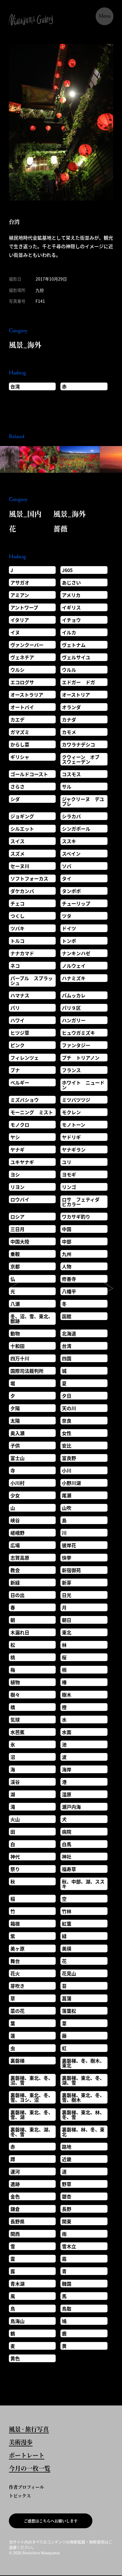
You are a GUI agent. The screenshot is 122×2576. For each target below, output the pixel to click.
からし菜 (20, 744)
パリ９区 (71, 1008)
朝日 (67, 1620)
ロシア (17, 1217)
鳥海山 (17, 2321)
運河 (15, 2171)
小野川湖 (71, 1483)
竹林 (67, 1911)
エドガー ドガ (78, 682)
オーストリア (76, 695)
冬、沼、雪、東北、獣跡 (32, 1319)
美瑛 (67, 1948)
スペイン (71, 854)
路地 (67, 2147)
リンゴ (69, 1187)
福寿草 (69, 1869)
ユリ (67, 1162)
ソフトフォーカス (29, 878)
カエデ (17, 719)
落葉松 (69, 2011)
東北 (67, 1632)
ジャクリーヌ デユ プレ (85, 801)
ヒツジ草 (20, 1033)
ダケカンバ (22, 891)
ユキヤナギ (22, 1162)
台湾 (15, 386)
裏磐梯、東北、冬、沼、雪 (32, 2080)
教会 (15, 1570)
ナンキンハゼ (76, 953)
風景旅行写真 (29, 2430)
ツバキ (17, 928)
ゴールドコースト (29, 774)
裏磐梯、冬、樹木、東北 (83, 2063)
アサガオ (20, 582)
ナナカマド (22, 953)
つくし (17, 916)
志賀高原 (20, 1558)
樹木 (67, 1695)
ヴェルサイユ (76, 657)
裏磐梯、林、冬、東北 (83, 2132)
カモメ (69, 732)
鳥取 (67, 2308)
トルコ (17, 941)
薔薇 (60, 528)
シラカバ (71, 816)
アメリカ (71, 595)
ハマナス (20, 995)
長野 (67, 2209)
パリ (15, 1008)
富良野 (69, 1458)
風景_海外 (25, 344)
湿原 (67, 1794)
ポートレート (27, 2456)
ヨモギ (69, 1174)
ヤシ (15, 1137)
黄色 (15, 2358)
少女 (15, 1495)
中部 (67, 1241)
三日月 (17, 1229)
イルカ (69, 632)
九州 (67, 1254)
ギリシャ (20, 757)
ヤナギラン (74, 1150)
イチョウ (71, 620)
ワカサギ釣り (76, 1217)
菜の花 (17, 2011)
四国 (67, 1358)
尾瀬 (67, 1495)
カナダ (69, 719)
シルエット (22, 829)
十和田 (17, 1346)
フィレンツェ (25, 1058)
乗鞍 (15, 1254)
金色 (15, 2196)
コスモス (71, 774)
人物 (67, 1266)
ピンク (17, 1045)
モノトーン (74, 1125)
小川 (67, 1470)
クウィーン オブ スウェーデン (83, 759)
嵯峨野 (17, 1533)
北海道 (69, 1333)
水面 (67, 1732)
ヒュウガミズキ (78, 1033)
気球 (15, 1720)
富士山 (17, 1458)
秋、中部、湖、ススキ (83, 1884)
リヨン (17, 1187)
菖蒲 (67, 1998)
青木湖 (17, 2284)
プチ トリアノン (81, 1058)
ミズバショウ (25, 1100)
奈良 (67, 1421)
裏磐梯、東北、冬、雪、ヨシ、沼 (32, 2097)
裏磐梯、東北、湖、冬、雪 (32, 2132)
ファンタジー (76, 1045)
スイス (17, 841)
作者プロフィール (27, 2487)
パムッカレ (74, 995)
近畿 (67, 2159)
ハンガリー (74, 1020)
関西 (15, 2234)
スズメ (17, 854)
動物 (15, 1333)
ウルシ (17, 670)
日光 (67, 1595)
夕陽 (15, 1408)
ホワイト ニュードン (83, 1085)
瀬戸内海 (71, 1807)
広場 (15, 1545)
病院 (67, 1832)
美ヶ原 (17, 1948)
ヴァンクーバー (27, 645)
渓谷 (15, 1782)
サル (67, 787)
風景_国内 (25, 514)
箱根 (15, 1924)
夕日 (67, 1396)
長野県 (17, 2221)
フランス (71, 1070)
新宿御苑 (71, 1570)
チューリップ (76, 903)
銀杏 (67, 2196)
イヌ (15, 632)
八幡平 (69, 1291)
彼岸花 (69, 1545)
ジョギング (22, 816)
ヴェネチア (22, 657)
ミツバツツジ (76, 1100)
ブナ (15, 1070)
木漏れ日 (20, 1632)
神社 (67, 1857)
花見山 (69, 1973)
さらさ (17, 787)
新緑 (15, 1582)
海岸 (67, 1769)
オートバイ (22, 707)
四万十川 (20, 1358)
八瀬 (15, 1304)
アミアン (20, 595)
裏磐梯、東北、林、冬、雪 (83, 2115)
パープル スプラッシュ (32, 980)
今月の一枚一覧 (30, 2469)
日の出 (17, 1595)
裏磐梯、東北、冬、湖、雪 (83, 2080)
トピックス (20, 2495)
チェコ (17, 903)
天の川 (69, 1408)
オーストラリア (27, 695)
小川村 (17, 1483)
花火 (15, 1973)
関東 (67, 2221)
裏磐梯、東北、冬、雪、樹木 (83, 2097)
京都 (15, 1266)
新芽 (67, 1582)
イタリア (20, 620)
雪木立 (69, 2246)
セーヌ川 (20, 866)
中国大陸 (20, 1241)
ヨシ (15, 1174)
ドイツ (69, 928)
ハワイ (17, 1020)
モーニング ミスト (32, 1112)
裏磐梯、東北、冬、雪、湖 (32, 2115)
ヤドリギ (71, 1137)
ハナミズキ (74, 978)
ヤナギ (17, 1150)
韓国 (67, 2284)
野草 (67, 2184)
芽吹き (17, 1986)
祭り (15, 1869)
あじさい (71, 582)
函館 (67, 1316)
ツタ (67, 916)
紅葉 (67, 1924)
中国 (67, 1229)
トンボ (69, 941)
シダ (15, 799)
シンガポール (76, 829)
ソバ (67, 866)
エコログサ (22, 682)
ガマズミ (20, 732)
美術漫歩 (21, 2443)
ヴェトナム (74, 645)
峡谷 (15, 1520)
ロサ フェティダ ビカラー (83, 1202)
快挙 (67, 1558)
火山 (15, 1819)
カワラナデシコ (78, 744)
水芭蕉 (17, 1732)
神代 (15, 1857)
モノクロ (20, 1125)
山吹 (67, 1508)
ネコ (15, 966)
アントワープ (24, 607)
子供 (15, 1445)
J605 (67, 570)
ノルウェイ (74, 966)
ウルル (69, 670)
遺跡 (15, 2184)
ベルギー (20, 1082)
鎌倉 (15, 2209)
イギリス (71, 607)
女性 (67, 1433)
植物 (15, 1682)
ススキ (69, 841)
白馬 (67, 1844)
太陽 (15, 1421)
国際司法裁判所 (27, 1371)
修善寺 (69, 1279)
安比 (67, 1445)
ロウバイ (20, 1199)
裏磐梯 (17, 2061)
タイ (67, 878)
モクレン (71, 1112)
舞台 (15, 1961)
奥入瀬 (17, 1433)
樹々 (15, 1695)
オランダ (71, 707)
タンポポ (71, 891)
